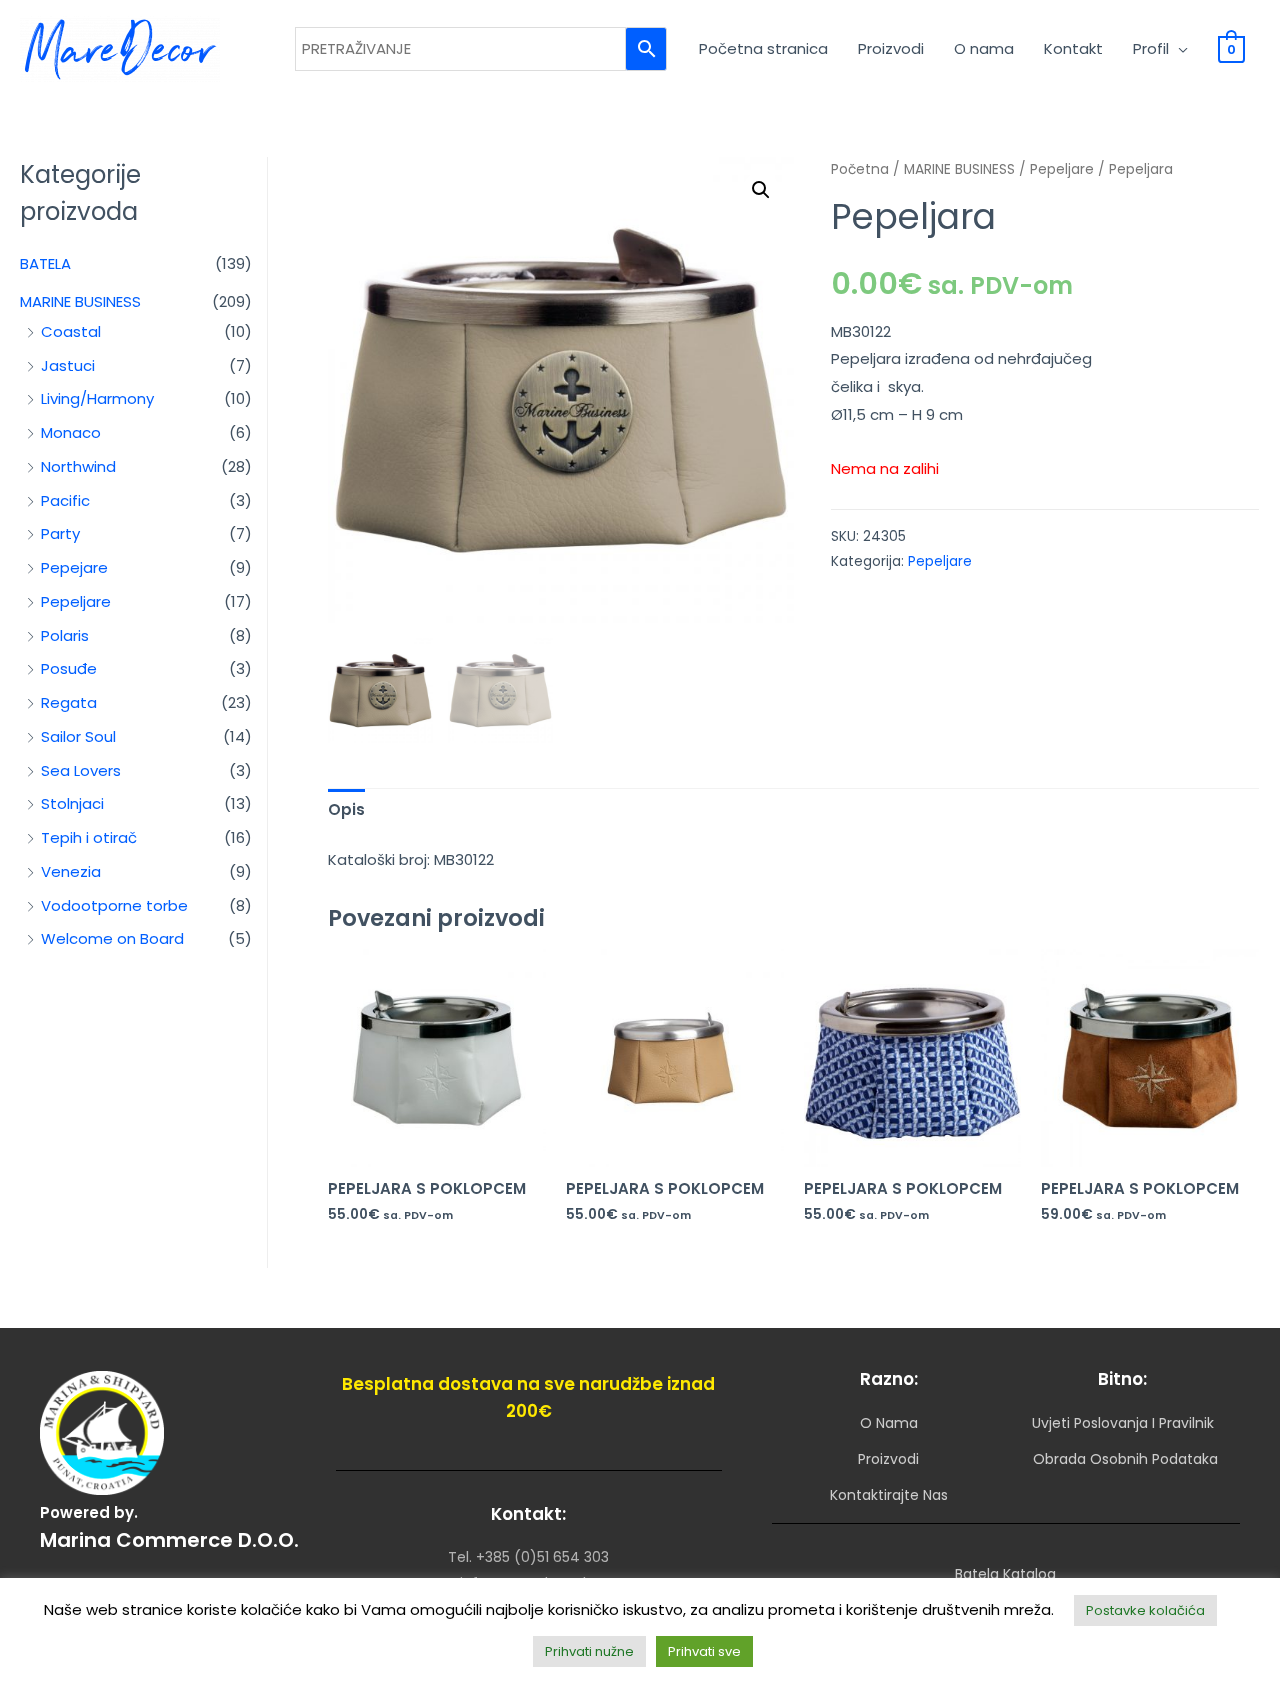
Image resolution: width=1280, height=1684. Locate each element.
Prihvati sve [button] (704, 1651)
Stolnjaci (72, 803)
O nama (984, 48)
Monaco (71, 432)
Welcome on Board (112, 938)
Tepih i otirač (89, 837)
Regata (69, 702)
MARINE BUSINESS (80, 301)
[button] (761, 190)
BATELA (45, 263)
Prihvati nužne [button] (589, 1651)
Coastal (71, 331)
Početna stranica (763, 48)
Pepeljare (76, 601)
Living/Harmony (97, 398)
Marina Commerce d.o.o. (169, 1540)
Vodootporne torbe (114, 905)
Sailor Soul (78, 736)
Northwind (78, 466)
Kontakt (1073, 48)
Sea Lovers (81, 770)
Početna (860, 169)
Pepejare (74, 567)
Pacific (65, 500)
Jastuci (68, 365)
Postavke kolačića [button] (1145, 1610)
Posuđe (69, 668)
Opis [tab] (346, 809)
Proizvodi (891, 48)
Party (60, 533)
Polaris (65, 635)
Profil (1151, 48)
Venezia (71, 871)
